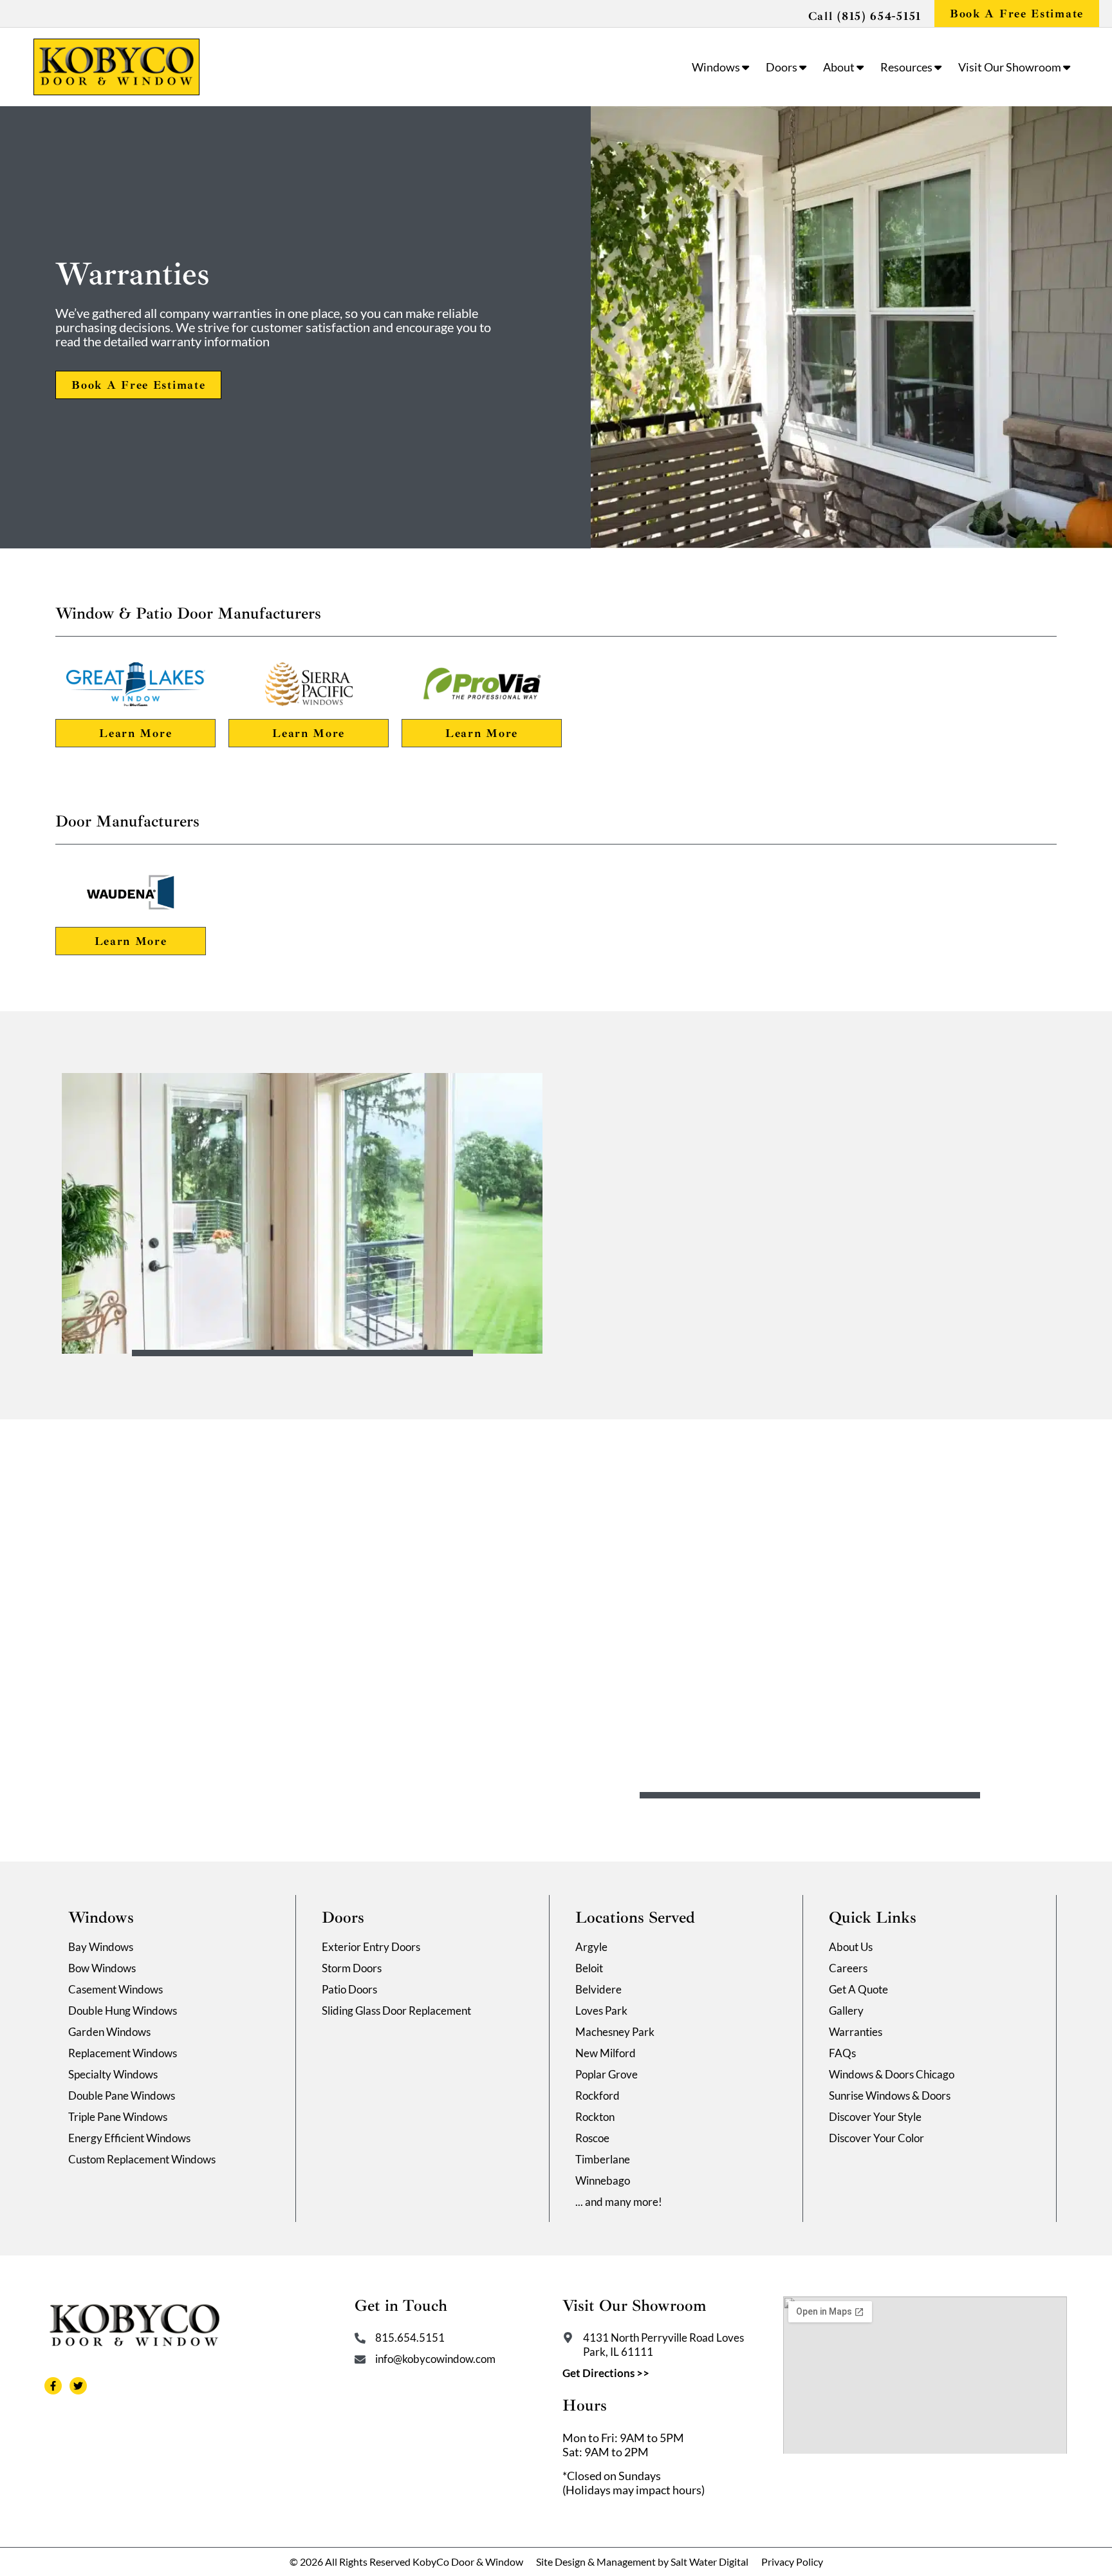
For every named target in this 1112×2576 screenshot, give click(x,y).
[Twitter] (78, 2386)
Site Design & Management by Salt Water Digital (642, 2562)
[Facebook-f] (53, 2386)
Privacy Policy (792, 2562)
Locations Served (635, 1918)
